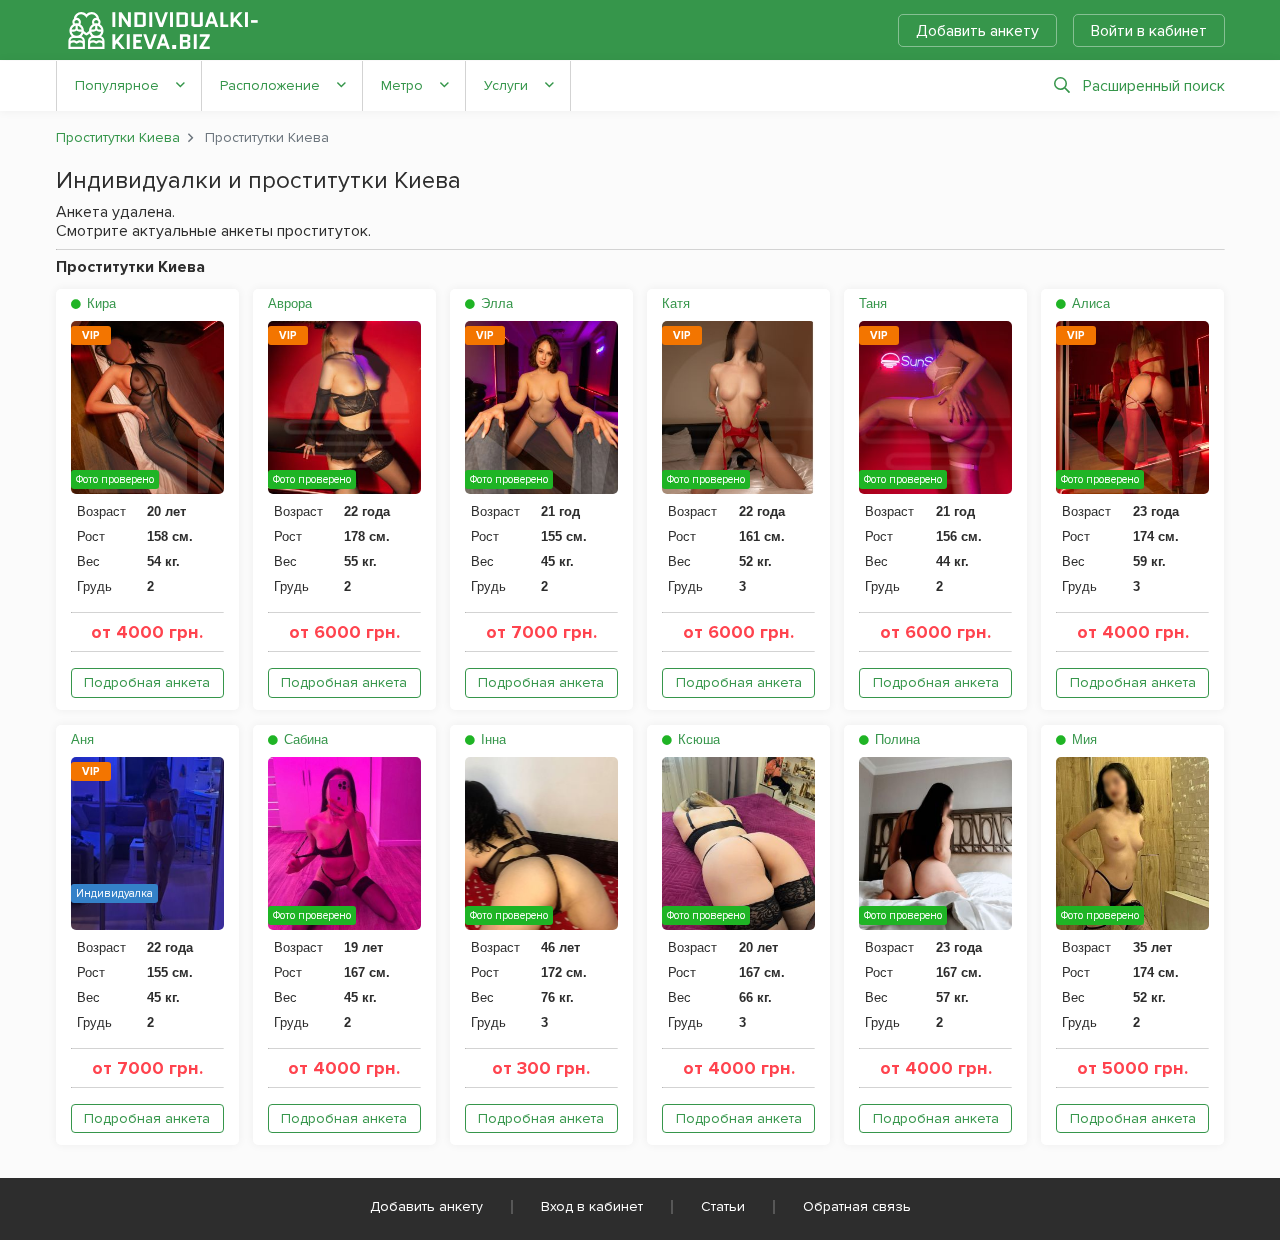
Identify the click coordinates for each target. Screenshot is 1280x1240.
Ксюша (697, 739)
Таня (873, 303)
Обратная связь (857, 1206)
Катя (676, 303)
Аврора (290, 303)
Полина (895, 739)
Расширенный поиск (1154, 86)
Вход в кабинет (592, 1206)
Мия (1082, 739)
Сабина (304, 739)
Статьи (723, 1206)
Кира (99, 303)
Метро (402, 85)
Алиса (1089, 303)
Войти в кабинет (1149, 31)
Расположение (270, 85)
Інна (491, 739)
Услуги (506, 85)
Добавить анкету (977, 31)
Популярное (117, 85)
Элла (495, 303)
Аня (82, 739)
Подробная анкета (147, 682)
